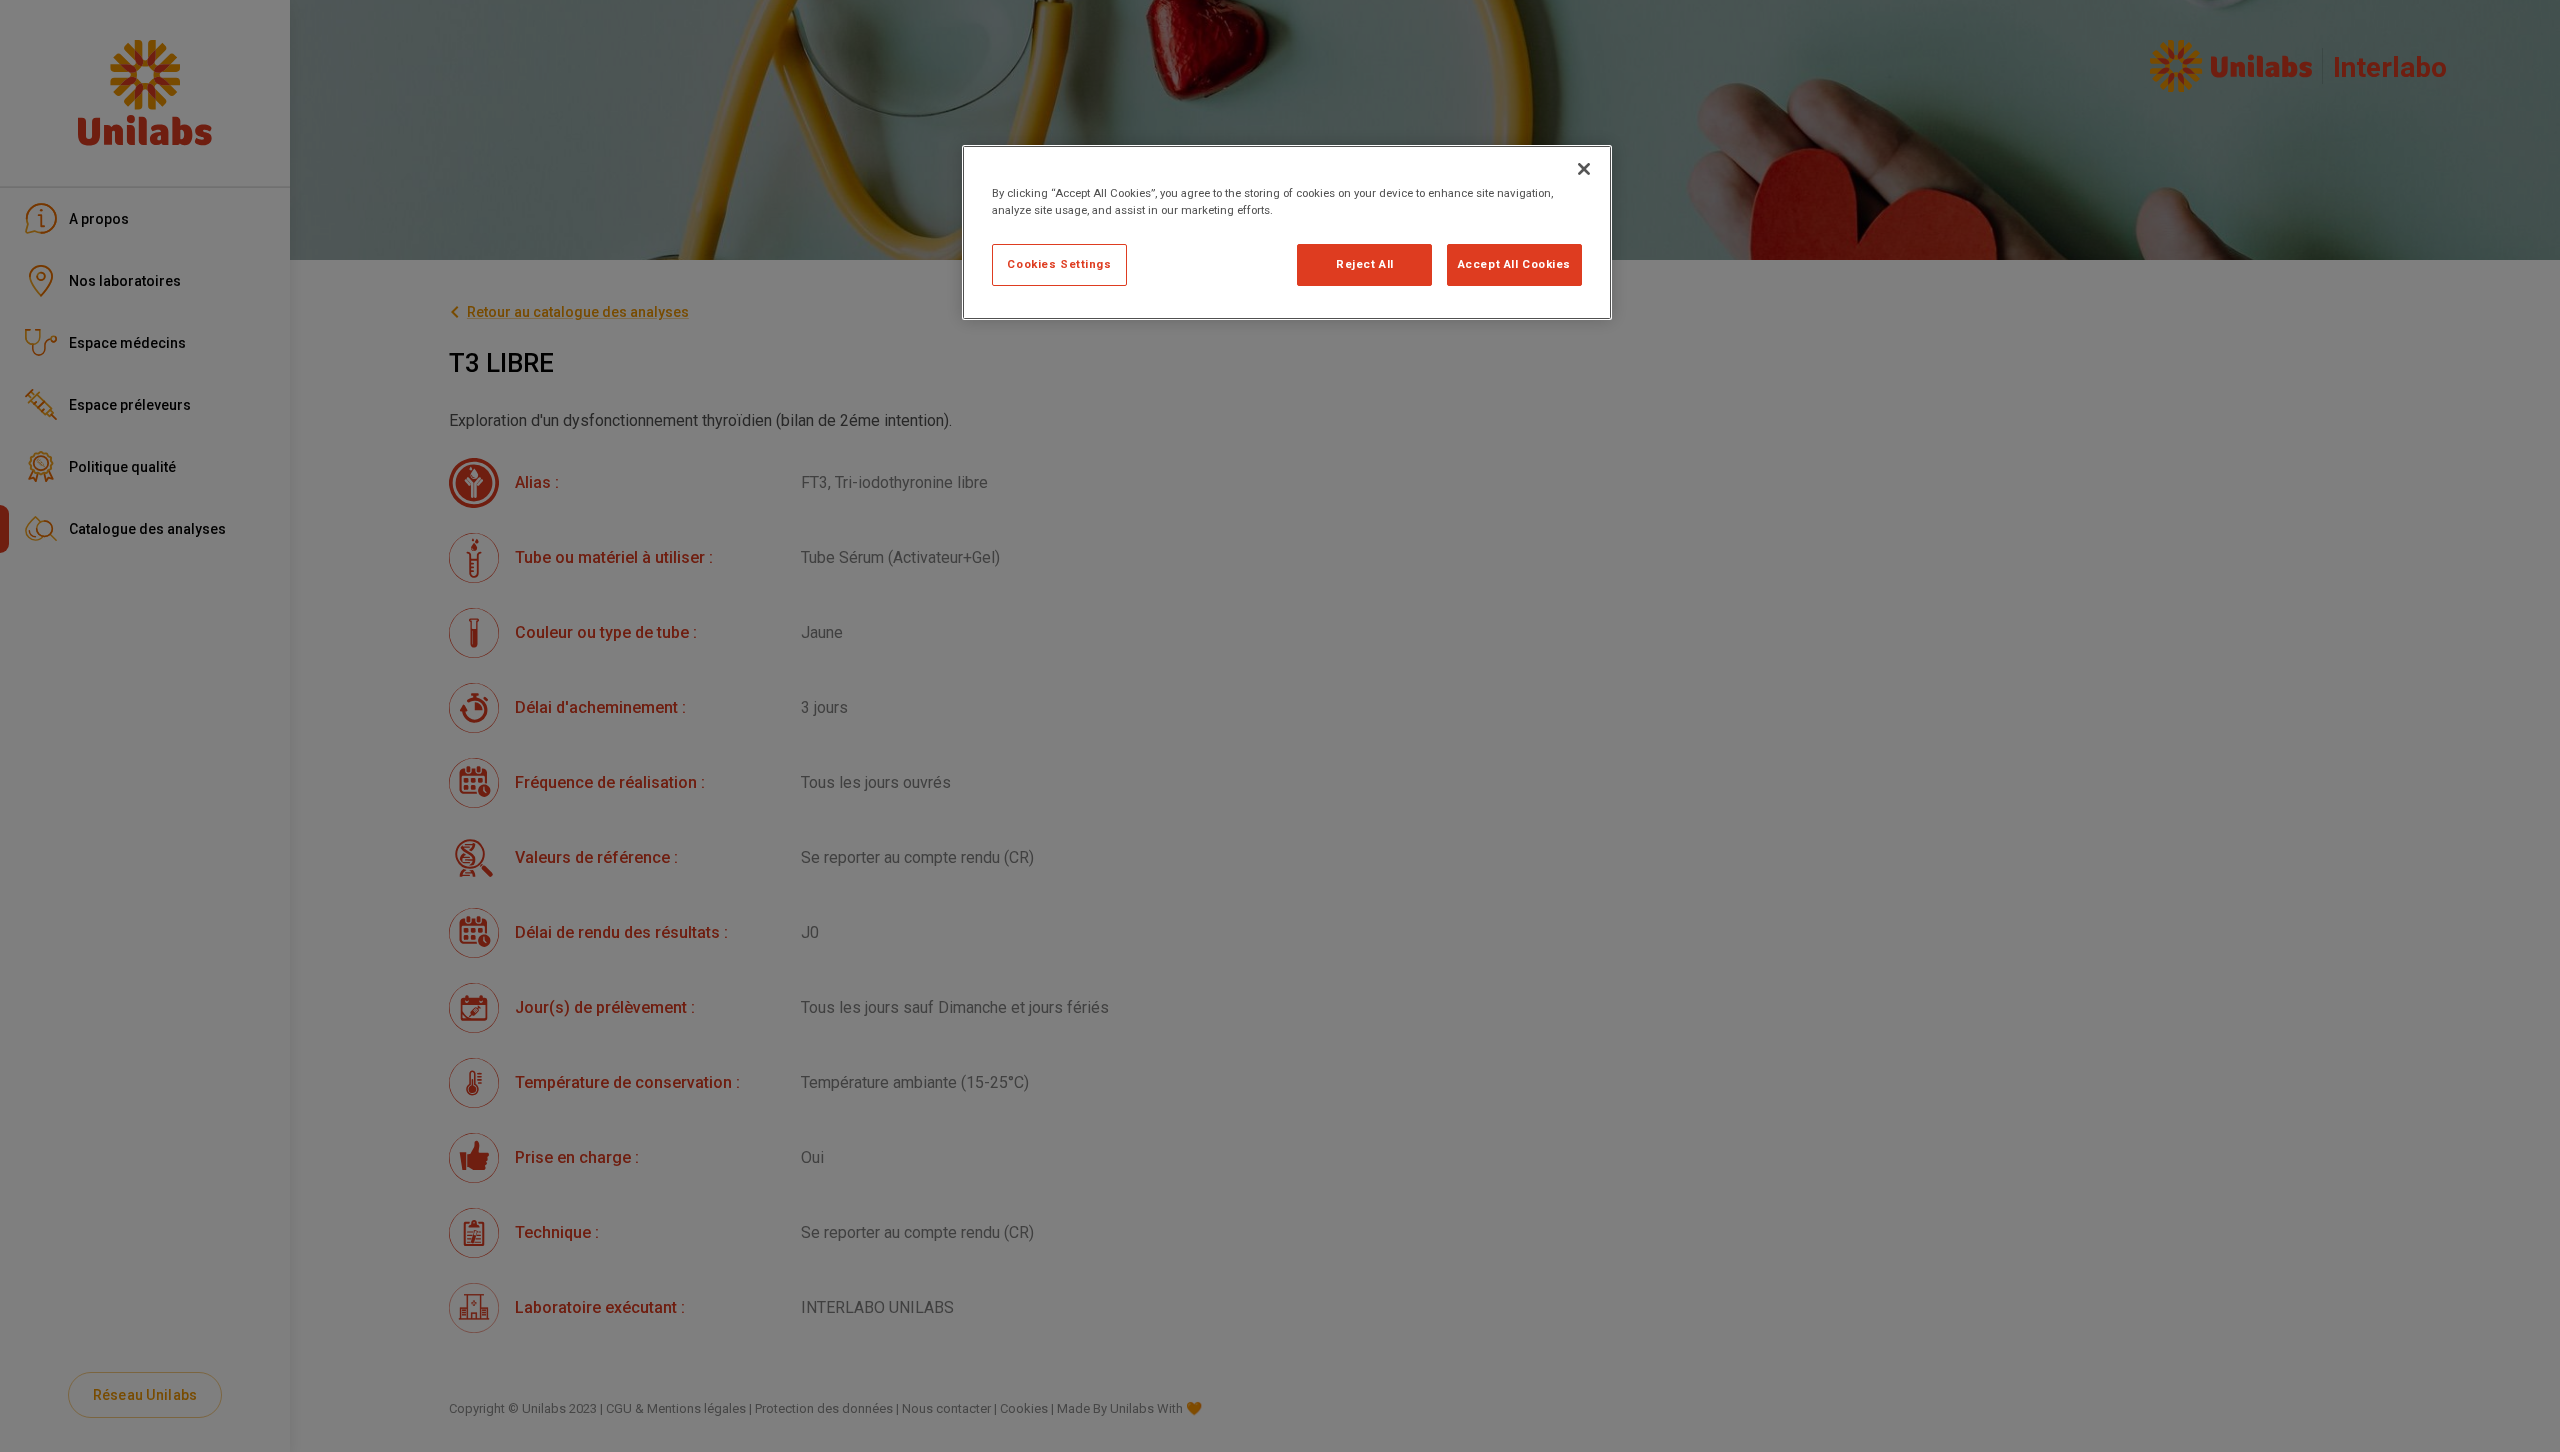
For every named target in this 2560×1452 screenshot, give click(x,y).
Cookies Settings (1059, 264)
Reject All (1365, 264)
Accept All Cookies (1514, 264)
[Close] (1584, 169)
